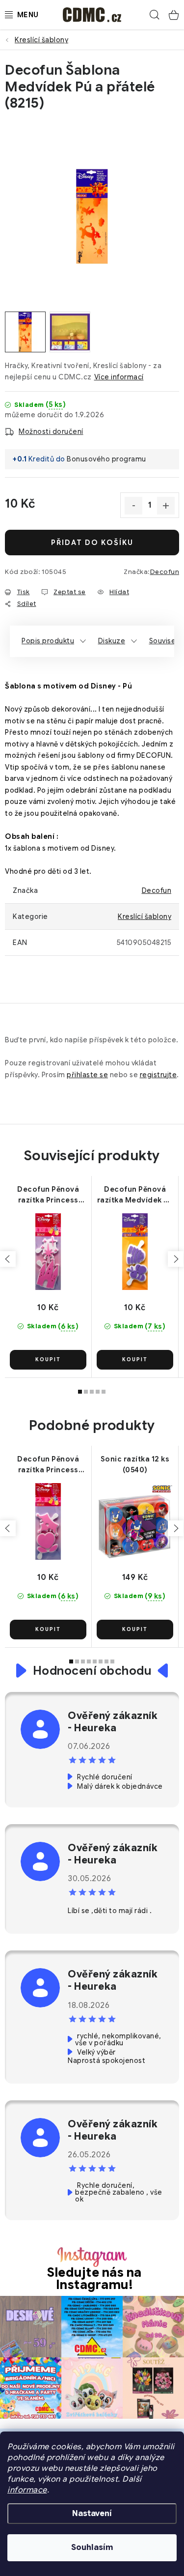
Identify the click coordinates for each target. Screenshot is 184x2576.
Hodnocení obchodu (92, 1671)
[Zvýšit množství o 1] (166, 506)
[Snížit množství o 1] (133, 506)
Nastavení (92, 2514)
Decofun (165, 572)
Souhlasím (92, 2547)
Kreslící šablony (145, 916)
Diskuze (112, 641)
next (176, 1259)
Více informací (119, 377)
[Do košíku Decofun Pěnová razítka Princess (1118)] (48, 1630)
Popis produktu (48, 641)
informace (27, 2490)
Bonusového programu (106, 459)
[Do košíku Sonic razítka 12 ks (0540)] (135, 1630)
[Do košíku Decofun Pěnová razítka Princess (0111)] (48, 1360)
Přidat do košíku (92, 543)
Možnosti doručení (51, 431)
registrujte (158, 1075)
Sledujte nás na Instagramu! (94, 2279)
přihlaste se (87, 1075)
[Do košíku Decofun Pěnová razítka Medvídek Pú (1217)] (135, 1360)
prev (8, 1259)
